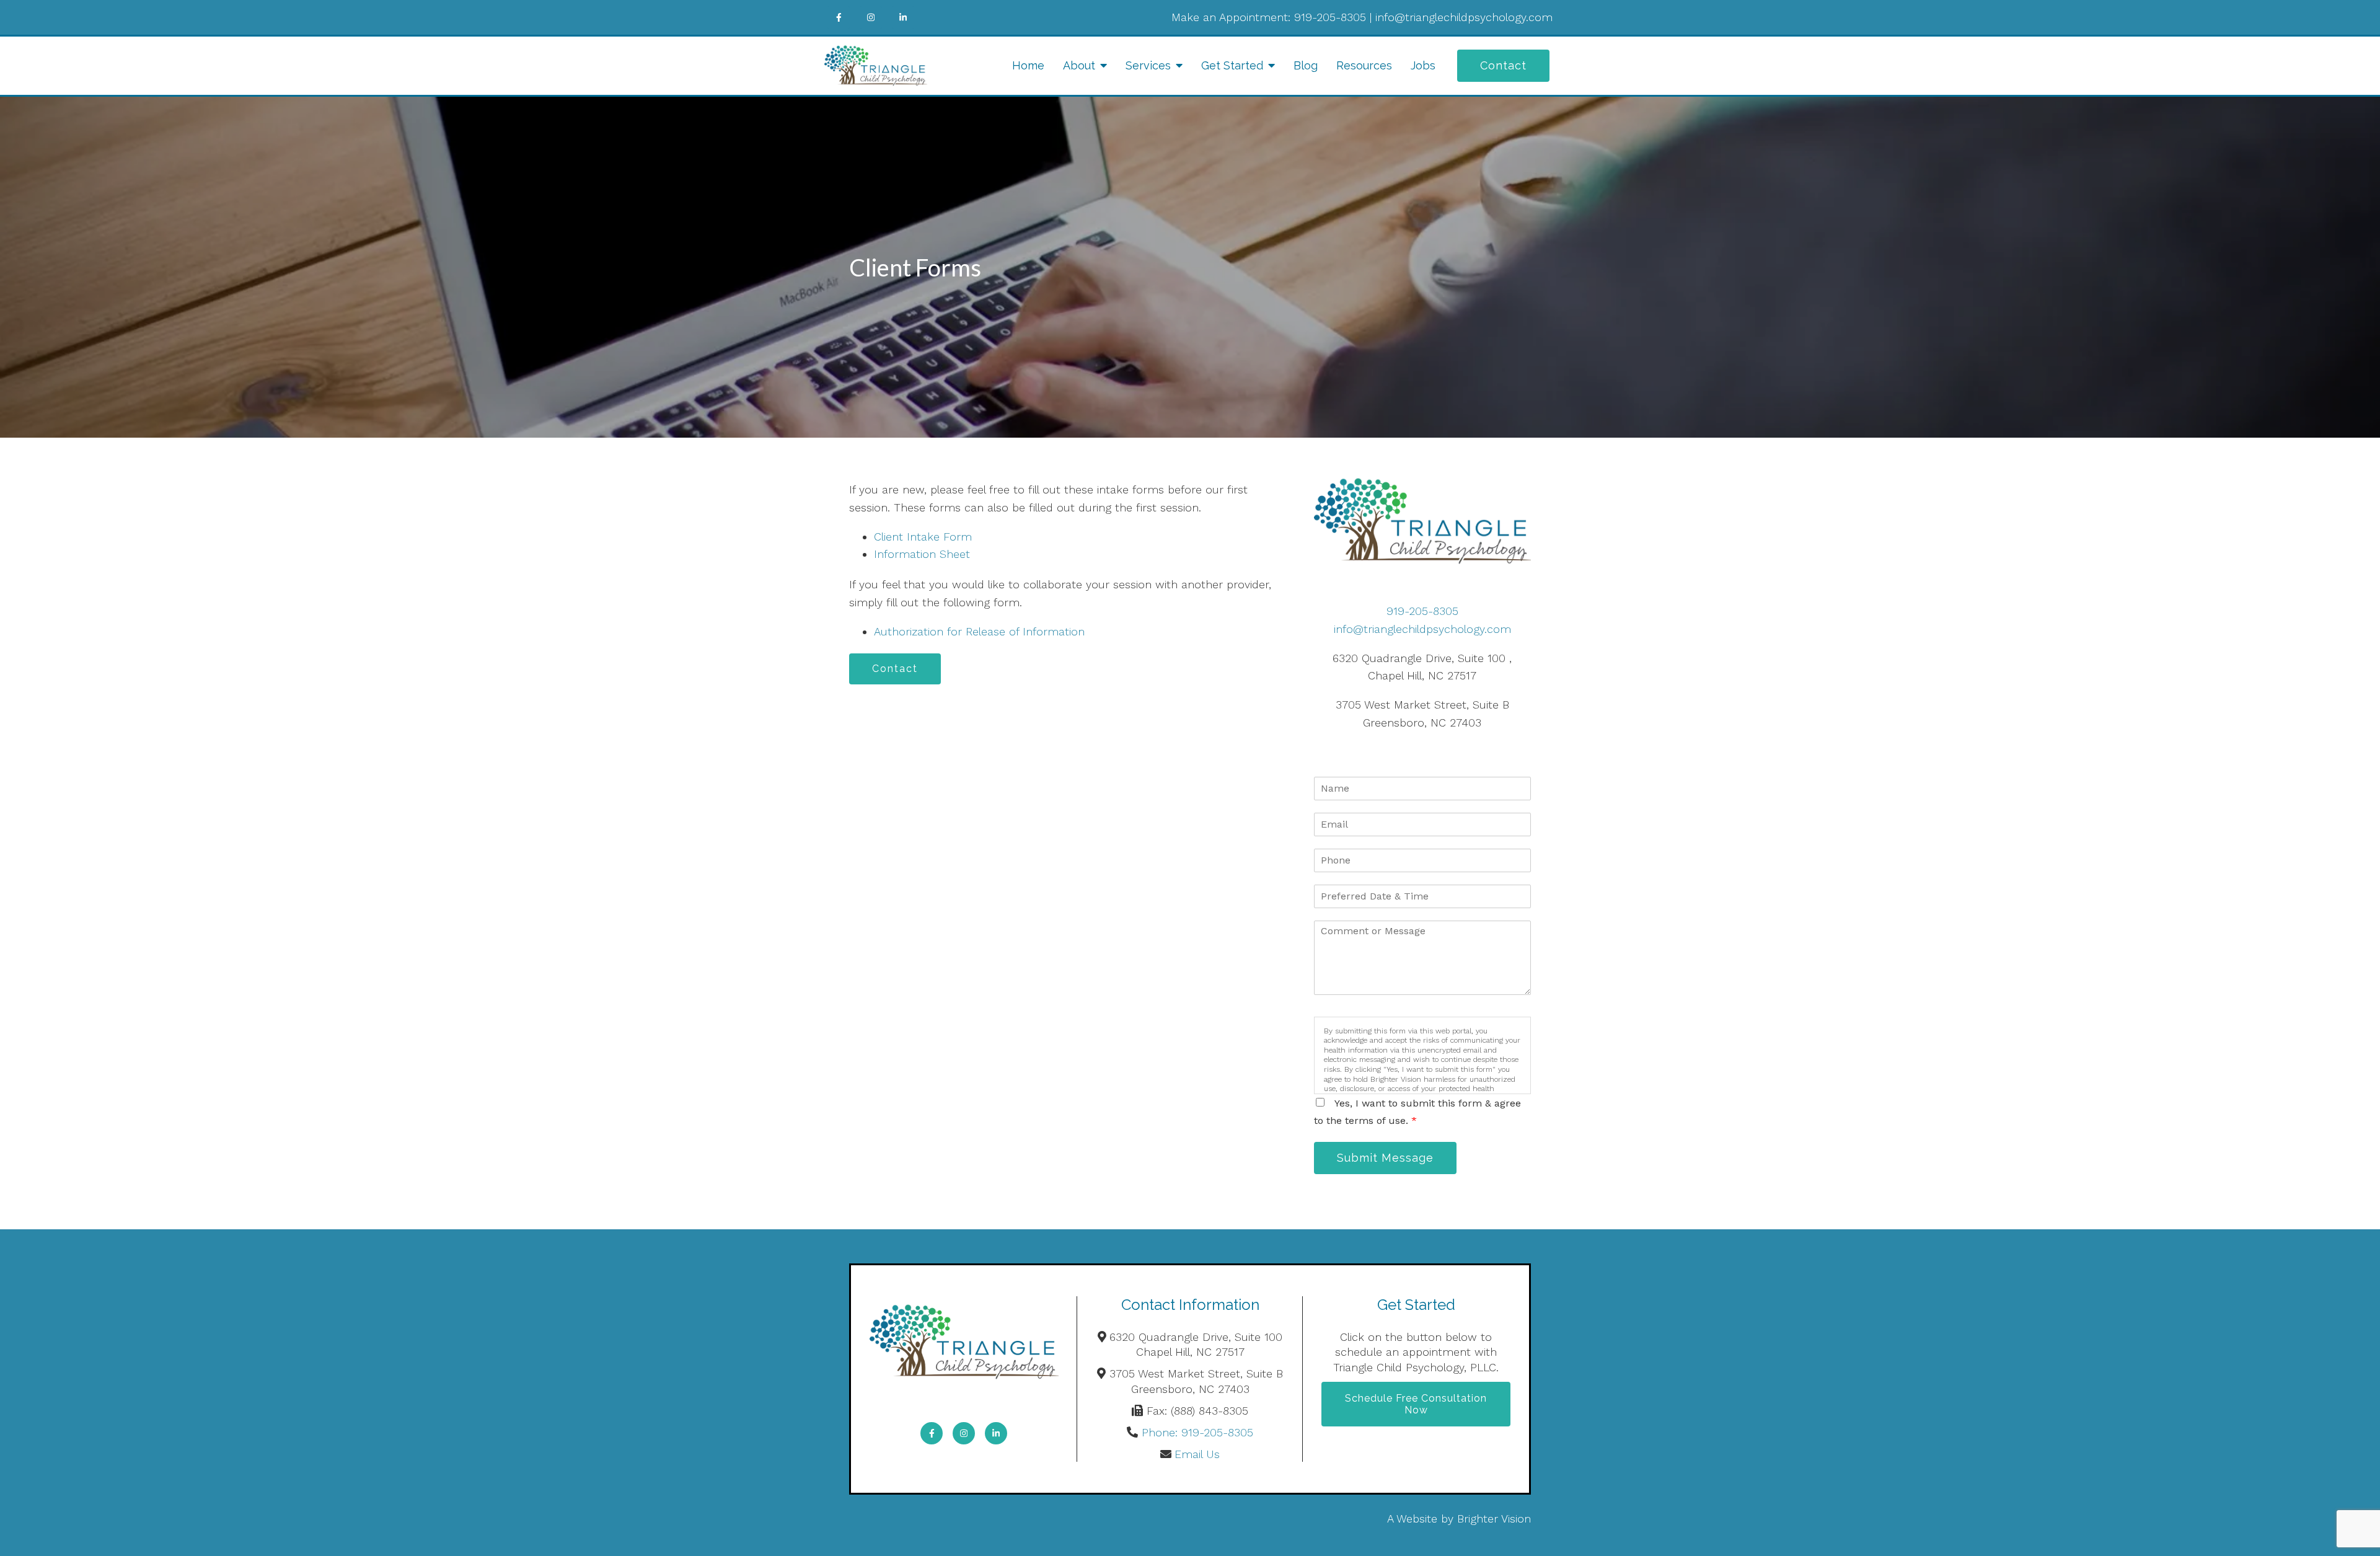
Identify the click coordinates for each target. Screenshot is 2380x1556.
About (1079, 65)
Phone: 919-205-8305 (1197, 1432)
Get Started (1232, 65)
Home (1028, 65)
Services (1148, 65)
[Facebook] (839, 17)
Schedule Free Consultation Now (1416, 1404)
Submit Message (1385, 1158)
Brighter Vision (1494, 1518)
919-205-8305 (1330, 17)
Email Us (1197, 1454)
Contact (1503, 65)
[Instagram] (871, 17)
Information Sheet (922, 554)
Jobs (1423, 65)
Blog (1306, 65)
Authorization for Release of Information (979, 631)
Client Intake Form (923, 537)
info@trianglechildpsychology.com (1464, 17)
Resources (1364, 65)
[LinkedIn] (903, 17)
